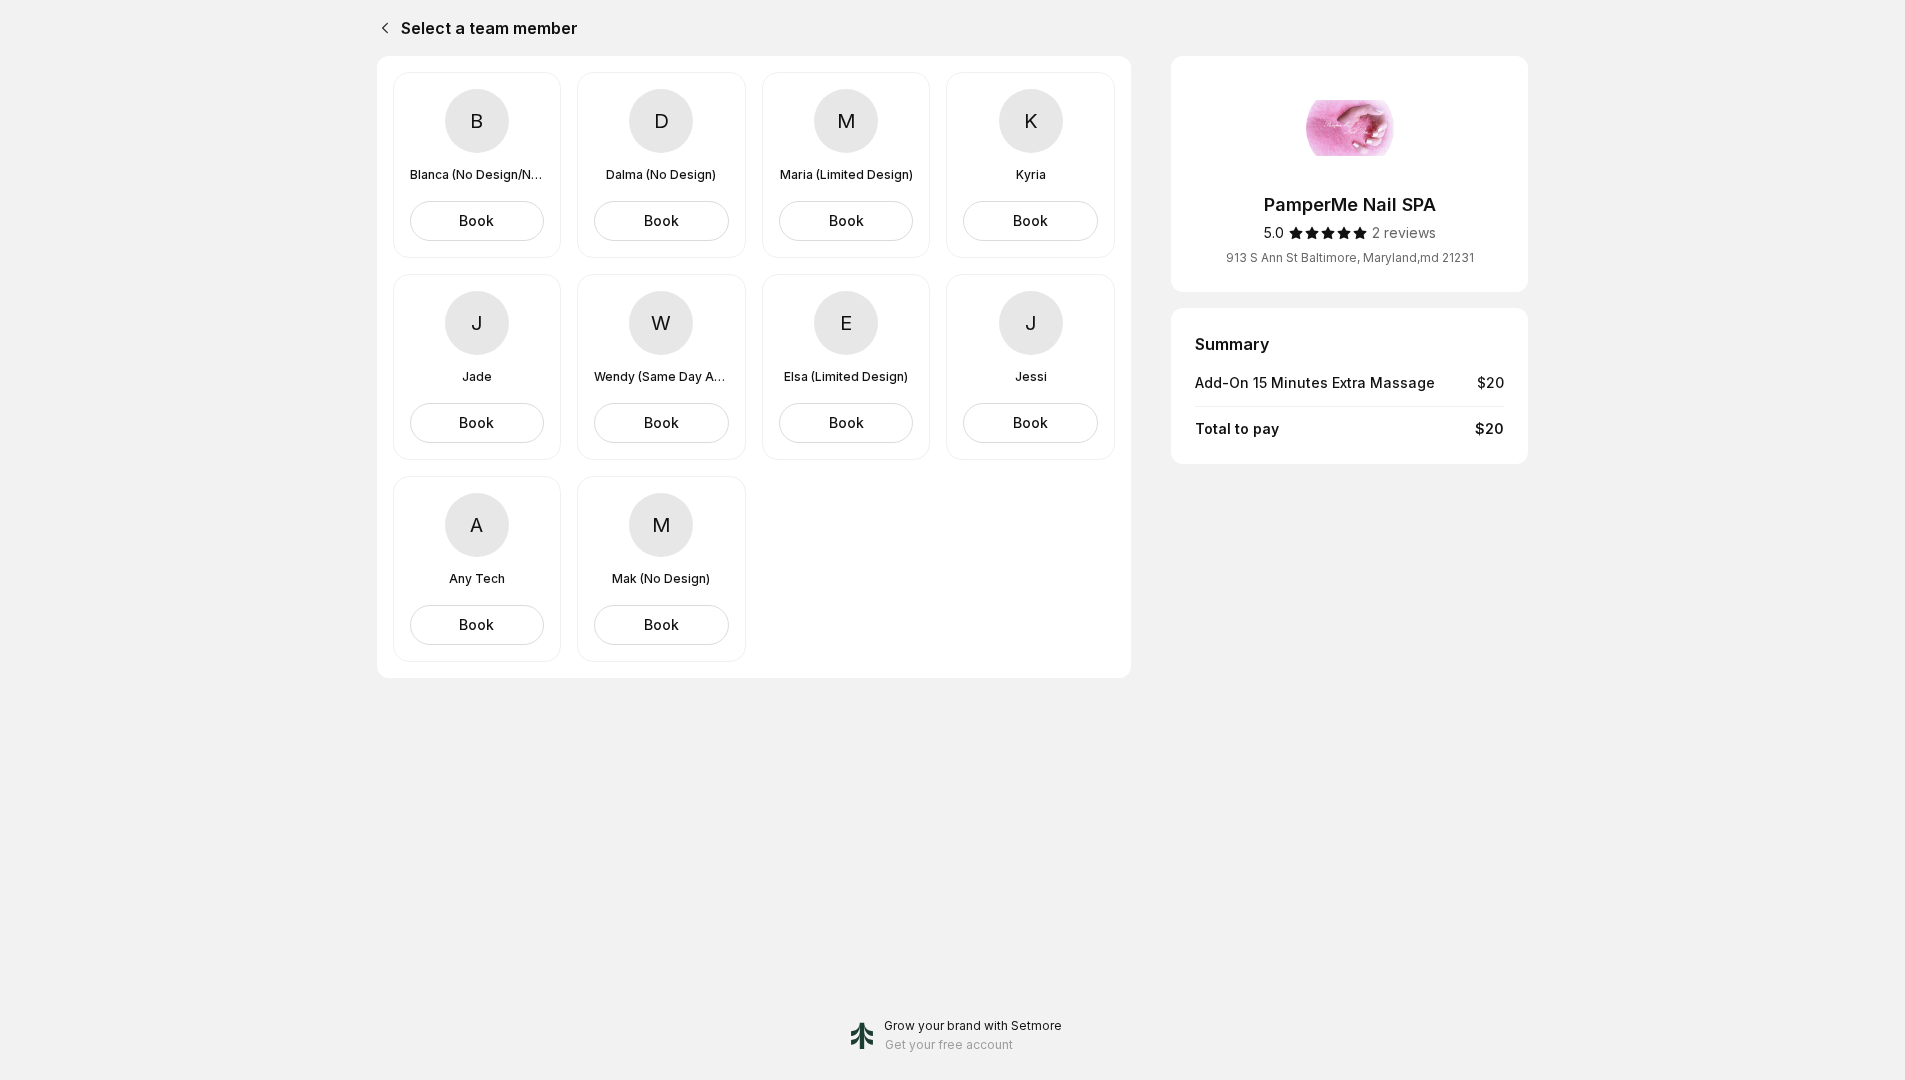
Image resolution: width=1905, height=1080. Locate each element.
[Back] (381, 28)
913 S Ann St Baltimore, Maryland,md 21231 (1350, 257)
